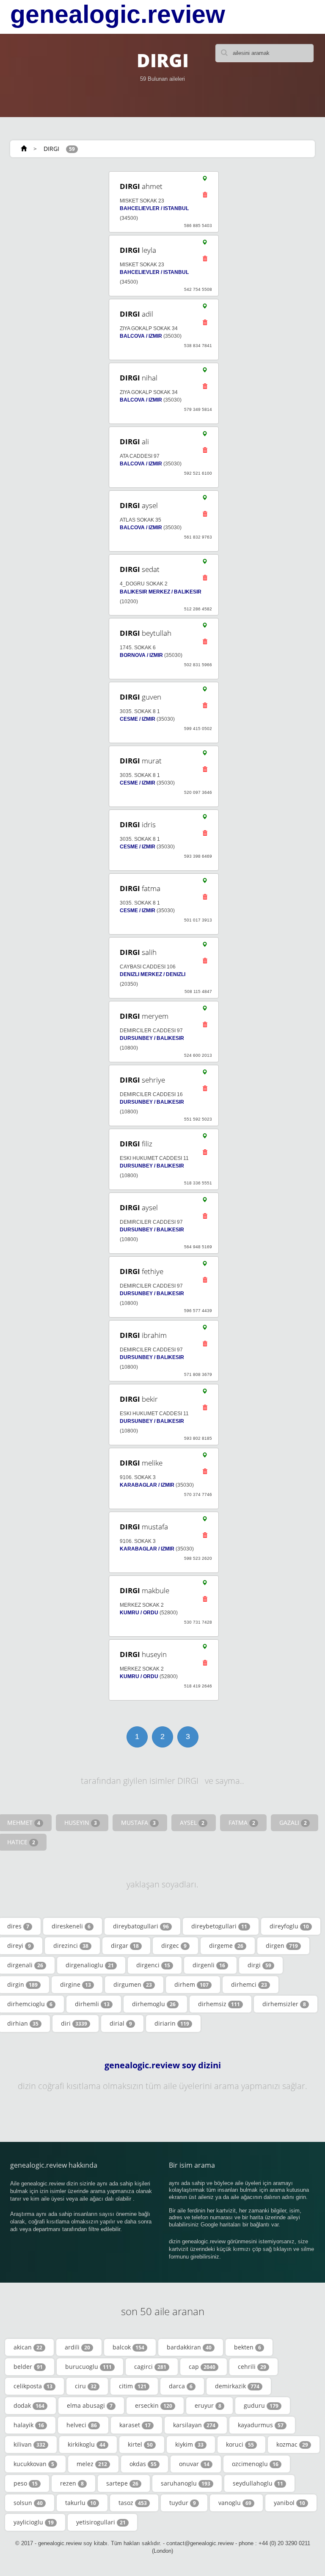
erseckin (154, 2405)
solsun (28, 2503)
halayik (29, 2425)
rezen (72, 2483)
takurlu (81, 2503)
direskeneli (71, 1926)
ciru (86, 2386)
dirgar (125, 1946)
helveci (82, 2425)
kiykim (189, 2444)
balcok (128, 2347)
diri (74, 2023)
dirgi (259, 1965)
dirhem (191, 1984)
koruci (240, 2444)
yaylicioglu (34, 2522)
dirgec (174, 1946)
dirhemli (92, 2004)
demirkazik (237, 2386)
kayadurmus (261, 2425)
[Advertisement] (49, 1063)
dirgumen (133, 1984)
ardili (77, 2347)
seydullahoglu (258, 2483)
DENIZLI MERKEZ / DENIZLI (153, 974)
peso (26, 2483)
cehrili (252, 2367)
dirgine (76, 1984)
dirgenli (209, 1965)
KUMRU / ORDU (139, 1613)
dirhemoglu (154, 2004)
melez (92, 2464)
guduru (261, 2405)
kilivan (29, 2444)
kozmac (292, 2444)
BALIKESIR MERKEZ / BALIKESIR (161, 592)
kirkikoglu (87, 2444)
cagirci (150, 2367)
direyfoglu (289, 1926)
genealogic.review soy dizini (163, 2065)
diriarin (172, 2023)
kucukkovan (34, 2464)
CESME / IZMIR (138, 719)
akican (28, 2347)
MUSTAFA (138, 1823)
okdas (143, 2464)
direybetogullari (219, 1926)
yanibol (289, 2503)
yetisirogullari (101, 2522)
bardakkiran (189, 2347)
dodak (29, 2405)
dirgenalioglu (90, 1965)
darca (181, 2386)
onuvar (194, 2464)
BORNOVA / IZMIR (141, 655)
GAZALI (293, 1823)
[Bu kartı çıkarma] (205, 197)
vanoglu (235, 2503)
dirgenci (153, 1965)
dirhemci (249, 1984)
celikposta (33, 2386)
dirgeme (226, 1946)
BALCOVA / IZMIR (141, 336)
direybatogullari (141, 1926)
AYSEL (192, 1823)
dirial (121, 2023)
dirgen (282, 1946)
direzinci (71, 1946)
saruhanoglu (186, 2483)
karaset (135, 2425)
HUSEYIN (81, 1823)
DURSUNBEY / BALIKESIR (152, 1038)
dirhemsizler (284, 2004)
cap (202, 2367)
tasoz (133, 2503)
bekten (248, 2347)
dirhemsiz (219, 2004)
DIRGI (51, 149)
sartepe (122, 2483)
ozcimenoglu (255, 2464)
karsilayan (194, 2425)
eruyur (208, 2405)
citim (133, 2386)
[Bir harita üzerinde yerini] (205, 180)
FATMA (242, 1823)
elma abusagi (90, 2405)
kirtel (140, 2444)
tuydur (183, 2503)
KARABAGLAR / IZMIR (147, 1485)
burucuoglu (88, 2367)
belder (28, 2367)
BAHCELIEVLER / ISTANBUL (154, 208)
